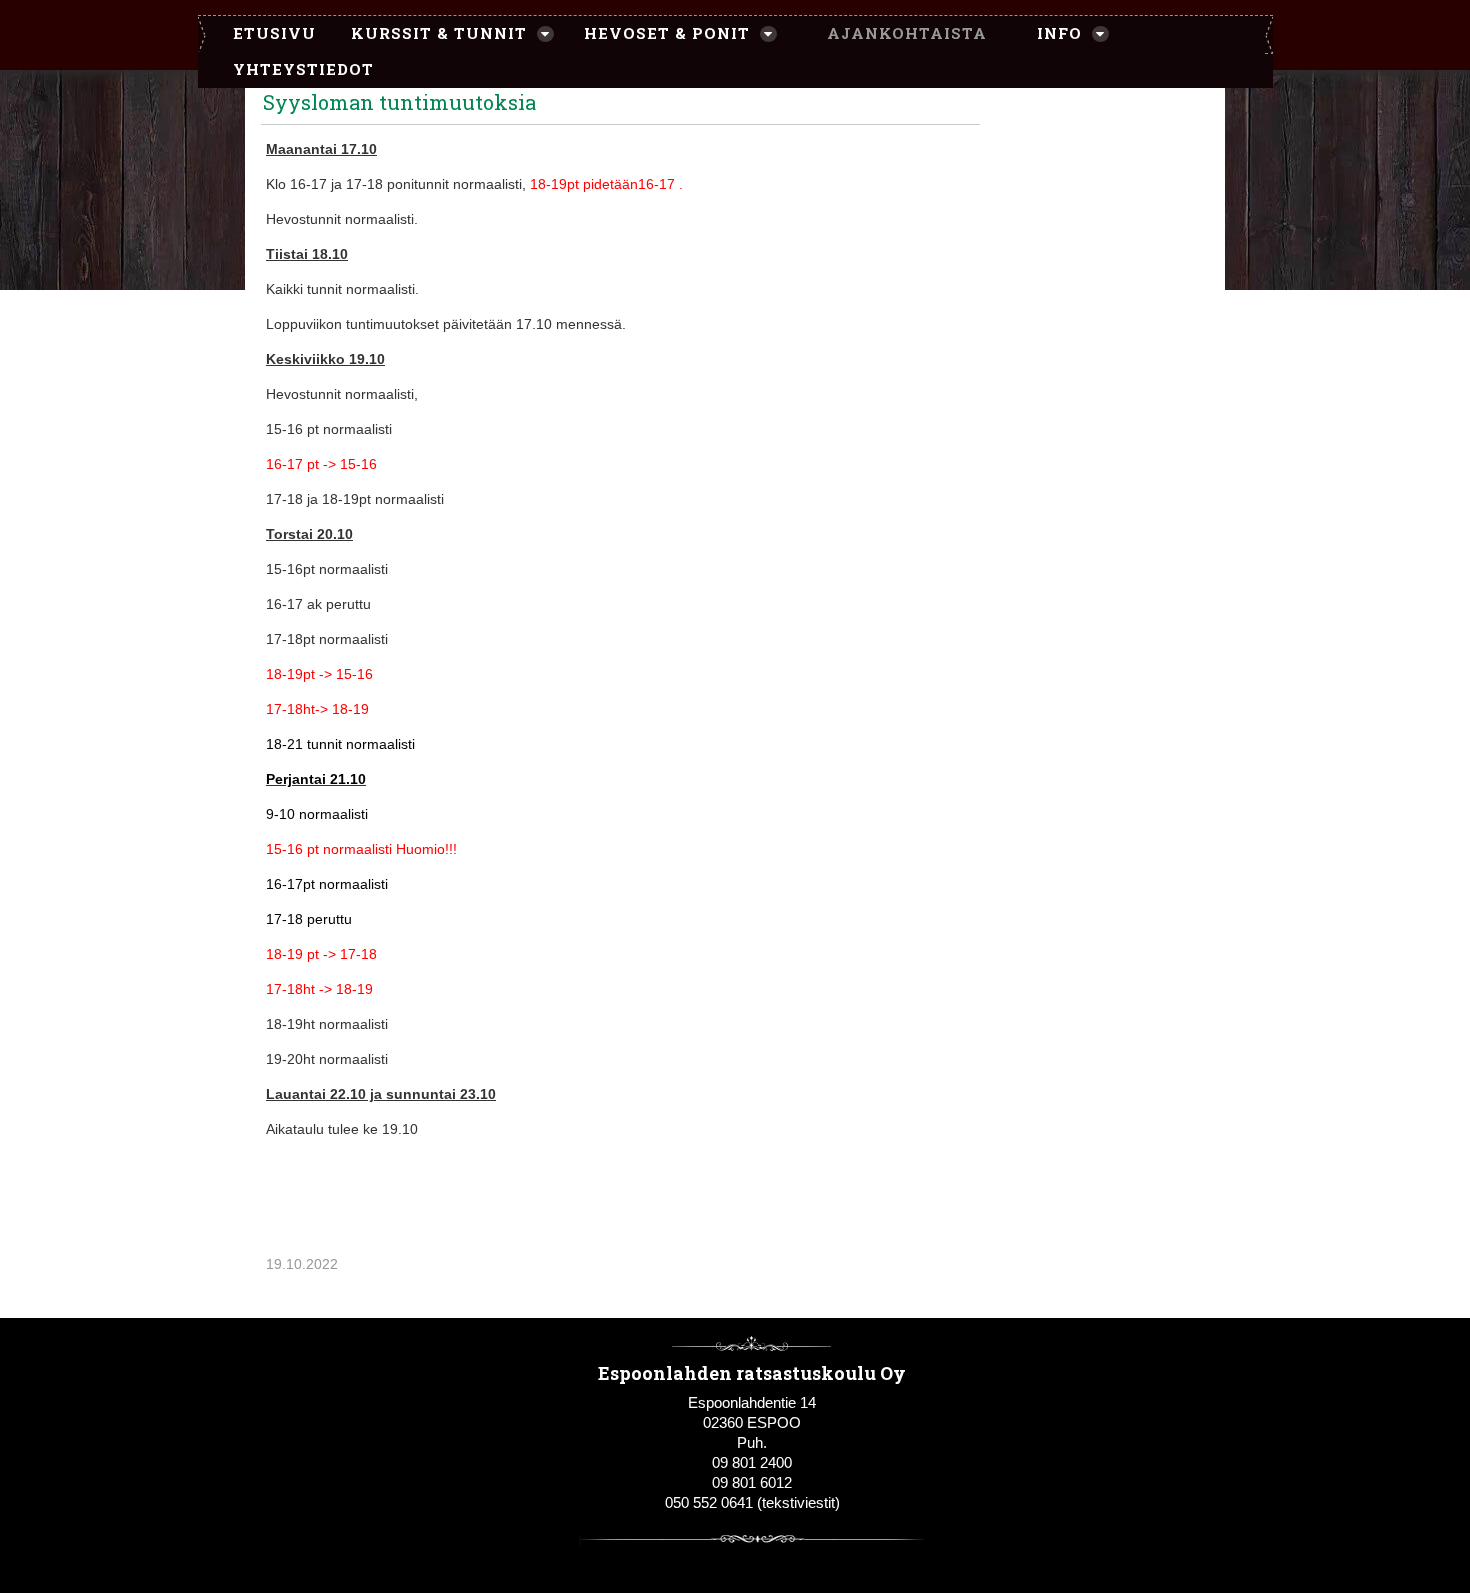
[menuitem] (264, 34)
